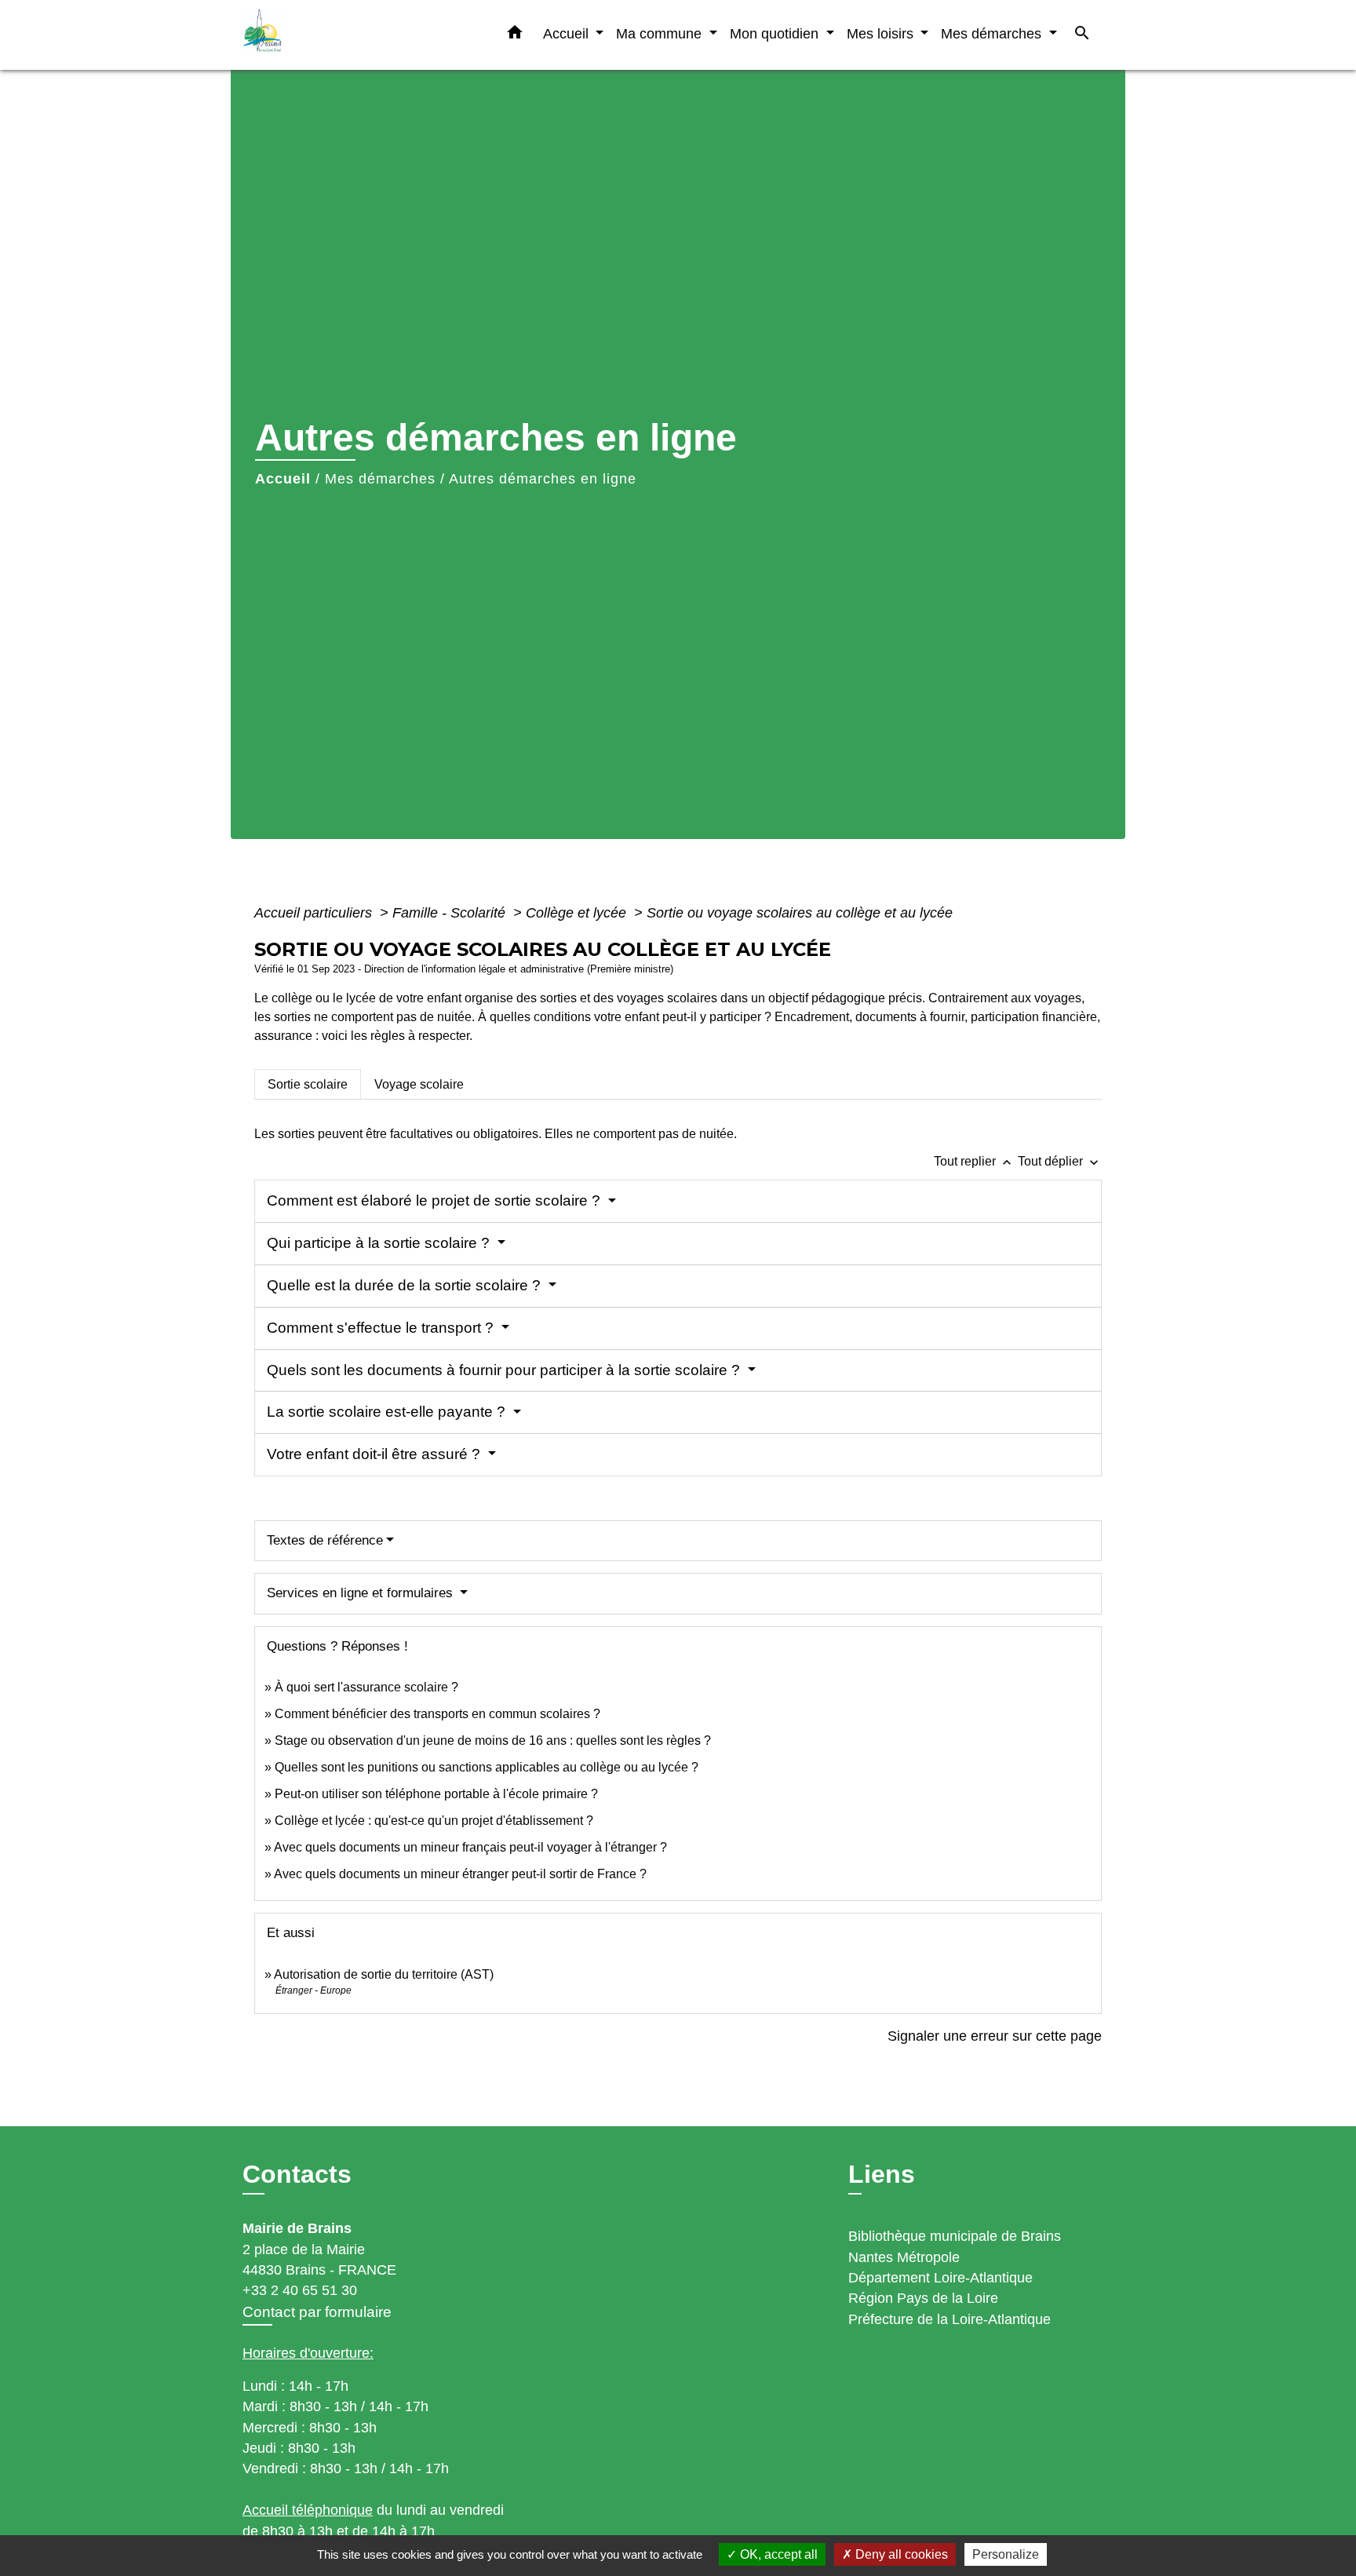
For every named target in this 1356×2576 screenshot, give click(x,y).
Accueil (283, 479)
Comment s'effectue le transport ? (382, 1328)
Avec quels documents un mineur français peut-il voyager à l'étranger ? (470, 1847)
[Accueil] (341, 35)
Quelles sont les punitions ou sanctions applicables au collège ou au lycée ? (487, 1767)
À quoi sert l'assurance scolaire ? (366, 1687)
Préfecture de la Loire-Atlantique (950, 2319)
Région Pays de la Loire (923, 2298)
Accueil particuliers (315, 913)
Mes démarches (380, 479)
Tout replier (974, 1161)
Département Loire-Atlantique (940, 2278)
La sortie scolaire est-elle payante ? (388, 1412)
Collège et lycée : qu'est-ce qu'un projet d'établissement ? (434, 1821)
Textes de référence (325, 1540)
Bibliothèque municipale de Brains (955, 2236)
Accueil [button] (568, 33)
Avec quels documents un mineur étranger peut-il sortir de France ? (460, 1874)
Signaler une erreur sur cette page (995, 2036)
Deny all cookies (900, 2554)
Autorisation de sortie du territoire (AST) (384, 1974)
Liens (882, 2174)
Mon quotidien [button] (776, 33)
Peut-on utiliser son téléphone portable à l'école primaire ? (436, 1794)
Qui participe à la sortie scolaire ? (380, 1243)
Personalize (1006, 2554)
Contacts (297, 2174)
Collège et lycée (578, 913)
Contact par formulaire (317, 2312)
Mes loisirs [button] (882, 33)
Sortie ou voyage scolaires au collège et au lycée (800, 913)
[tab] (308, 1084)
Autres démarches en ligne (543, 479)
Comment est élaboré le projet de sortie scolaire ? (436, 1200)
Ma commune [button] (661, 33)
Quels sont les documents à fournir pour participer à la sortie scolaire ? (505, 1370)
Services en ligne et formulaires (362, 1593)
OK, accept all (777, 2554)
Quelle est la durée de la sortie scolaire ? (406, 1285)
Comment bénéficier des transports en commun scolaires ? (437, 1714)
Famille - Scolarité (451, 913)
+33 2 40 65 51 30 (300, 2290)
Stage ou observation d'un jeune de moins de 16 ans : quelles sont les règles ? (493, 1740)
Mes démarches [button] (993, 33)
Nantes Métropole (904, 2257)
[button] (515, 35)
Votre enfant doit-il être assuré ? (375, 1454)
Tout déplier (1060, 1161)
